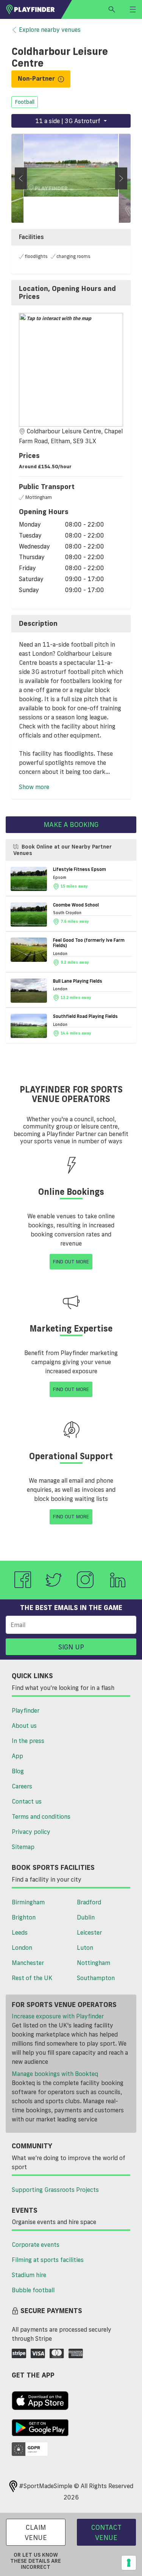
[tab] (71, 293)
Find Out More (71, 1261)
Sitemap (23, 1847)
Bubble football (33, 2290)
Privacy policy (31, 1832)
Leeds (20, 1932)
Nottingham (94, 1963)
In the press (28, 1741)
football (25, 102)
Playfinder (26, 1710)
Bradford (89, 1902)
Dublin (86, 1917)
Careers (22, 1786)
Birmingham (28, 1902)
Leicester (89, 1932)
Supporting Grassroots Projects (55, 2190)
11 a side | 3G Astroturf (69, 121)
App (17, 1756)
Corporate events (36, 2245)
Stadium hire (29, 2275)
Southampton (96, 1978)
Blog (18, 1771)
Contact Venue (106, 2532)
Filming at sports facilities (48, 2260)
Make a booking (71, 824)
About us (24, 1726)
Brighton (24, 1917)
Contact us (27, 1801)
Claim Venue (36, 2532)
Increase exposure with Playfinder (58, 2016)
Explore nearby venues (50, 30)
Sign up (71, 1647)
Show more (34, 787)
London (22, 1948)
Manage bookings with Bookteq (55, 2074)
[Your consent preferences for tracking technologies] (129, 2563)
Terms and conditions (41, 1816)
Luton (85, 1948)
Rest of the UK (32, 1978)
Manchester (28, 1963)
